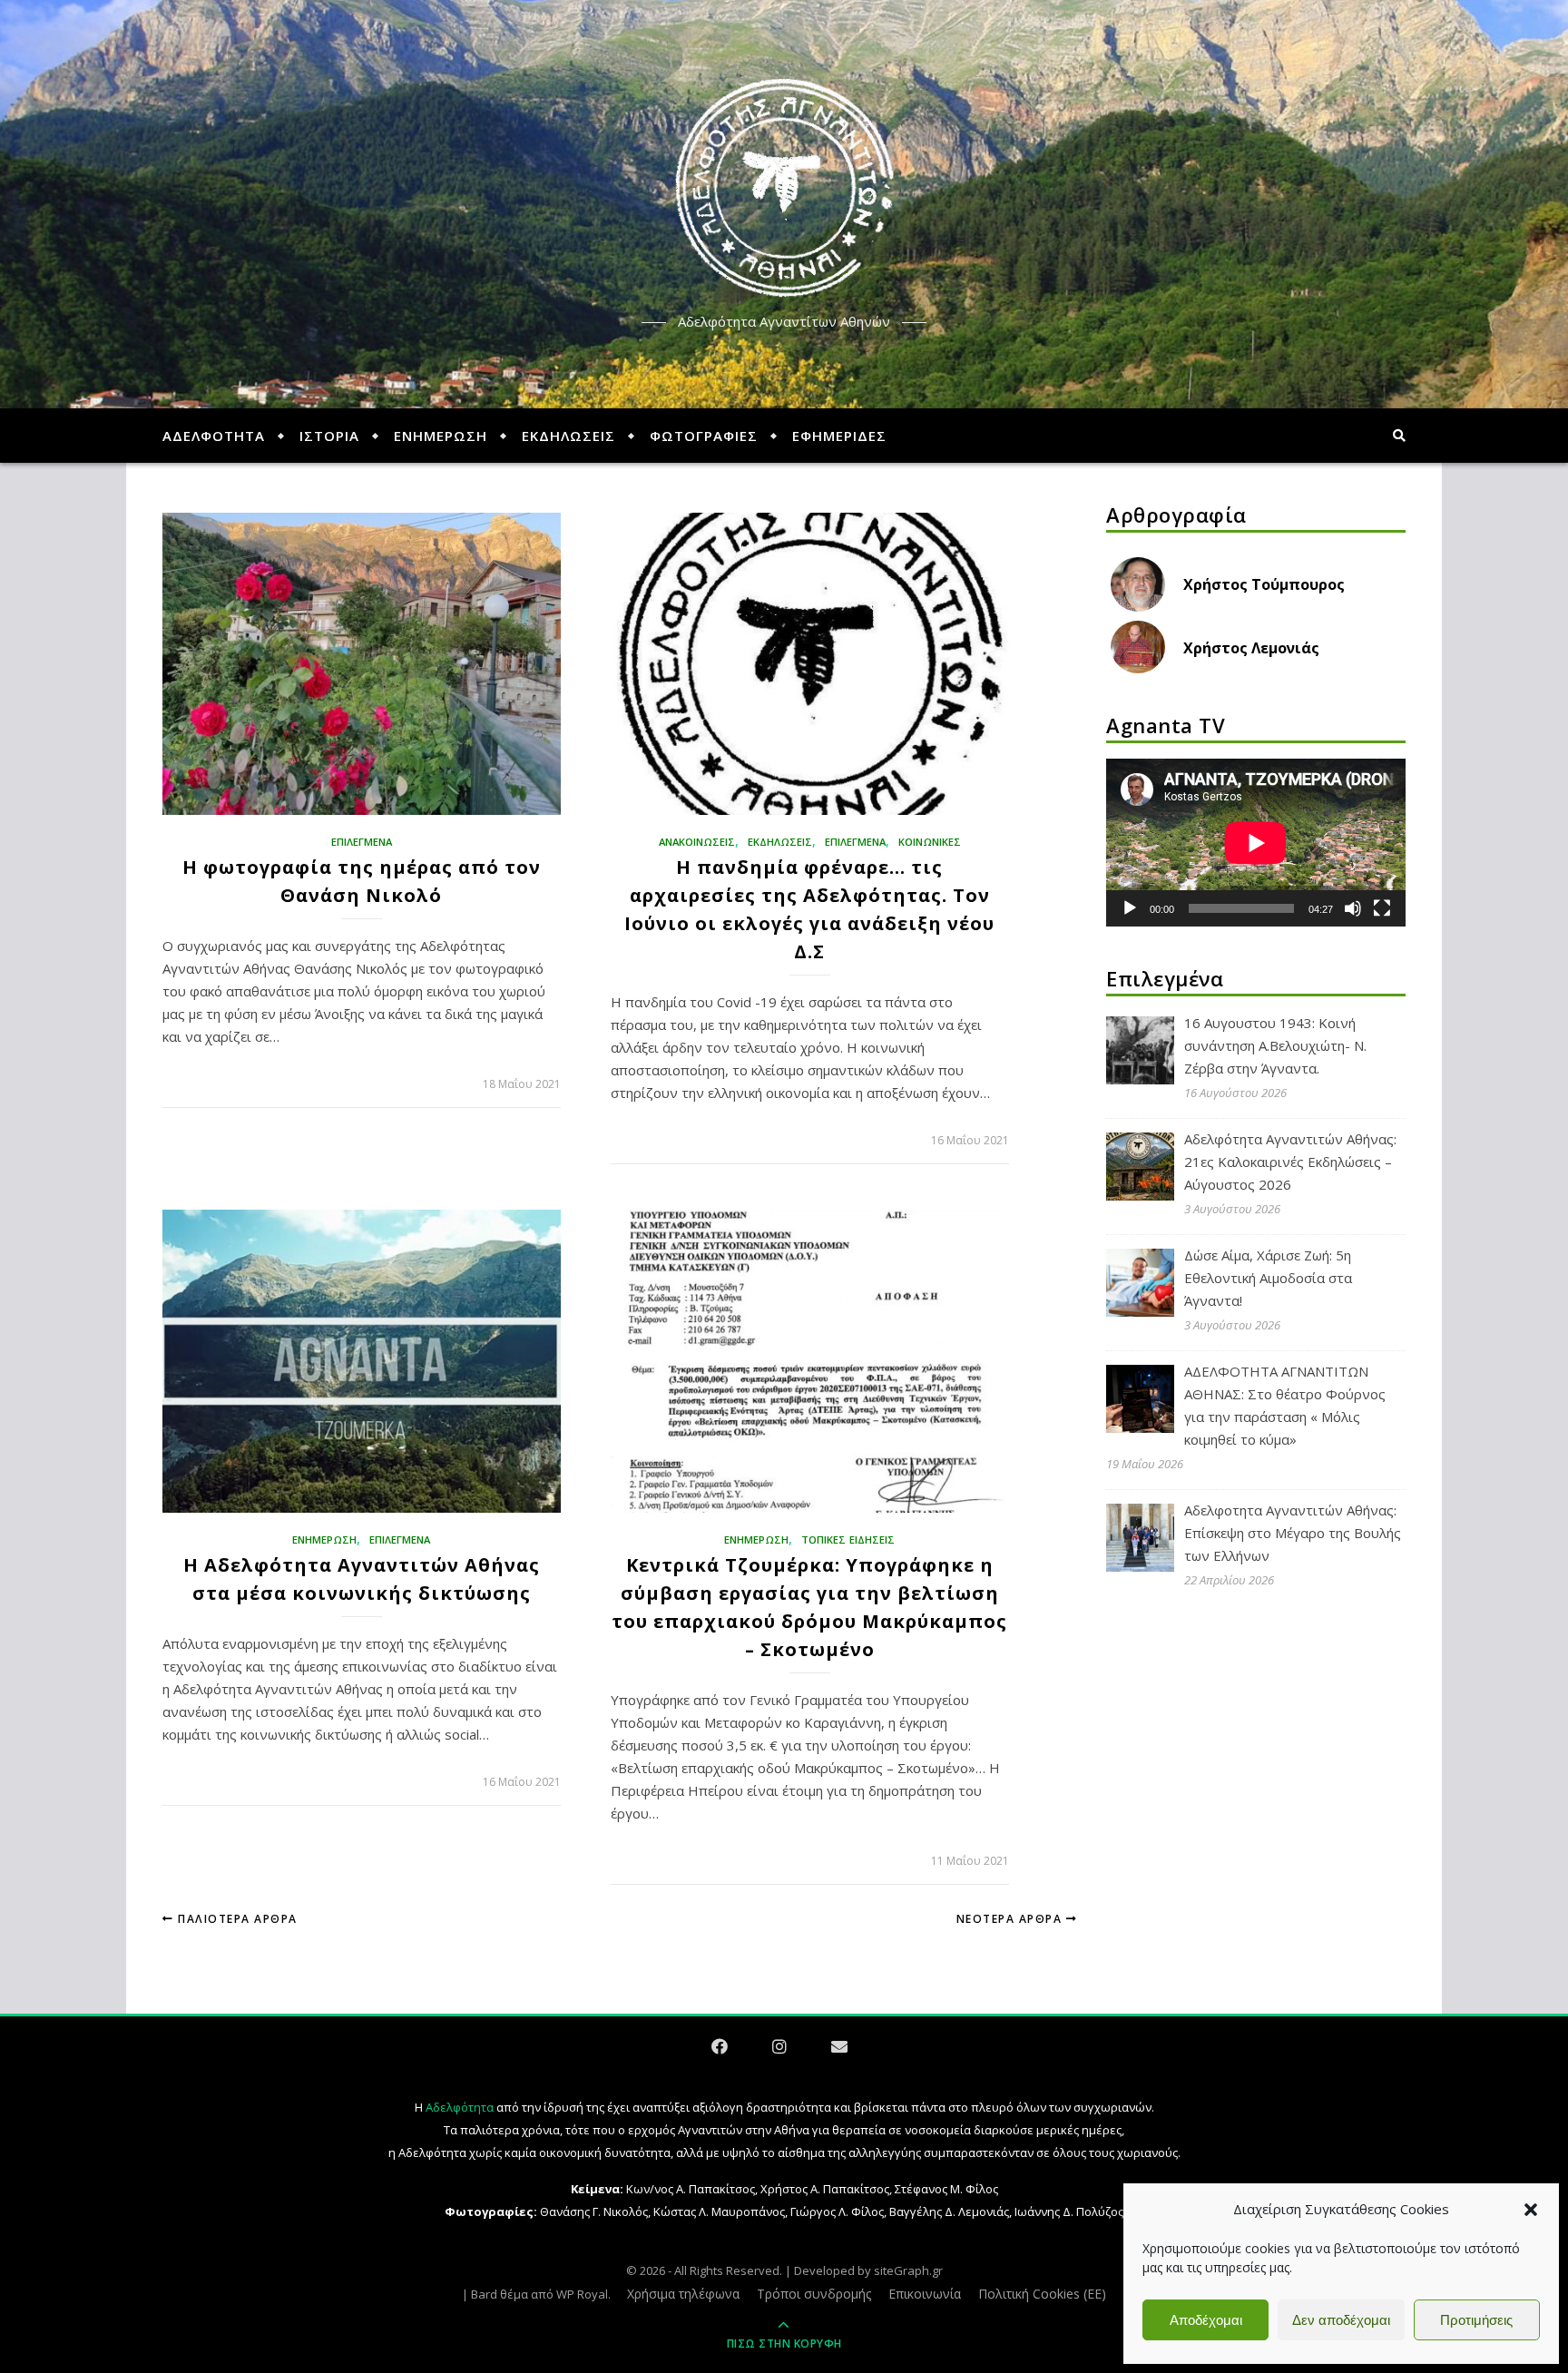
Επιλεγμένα (362, 842)
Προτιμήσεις (1476, 2320)
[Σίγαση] (1353, 908)
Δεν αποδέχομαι (1341, 2320)
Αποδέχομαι (1206, 2320)
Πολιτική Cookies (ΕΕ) (1042, 2294)
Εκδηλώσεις (780, 842)
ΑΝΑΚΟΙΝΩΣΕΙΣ (697, 842)
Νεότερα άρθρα (1011, 1919)
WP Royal (582, 2294)
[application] (1256, 843)
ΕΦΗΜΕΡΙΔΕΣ (839, 436)
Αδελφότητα (460, 2107)
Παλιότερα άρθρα (236, 1919)
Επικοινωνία (925, 2294)
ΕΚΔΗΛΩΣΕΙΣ (568, 436)
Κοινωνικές (930, 842)
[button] (1531, 2210)
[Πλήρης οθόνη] (1382, 908)
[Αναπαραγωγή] (1130, 908)
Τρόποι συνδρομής (814, 2294)
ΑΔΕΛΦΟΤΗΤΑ (214, 436)
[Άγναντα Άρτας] (784, 188)
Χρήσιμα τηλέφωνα (683, 2294)
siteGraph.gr (908, 2270)
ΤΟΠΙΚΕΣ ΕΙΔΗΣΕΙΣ (848, 1540)
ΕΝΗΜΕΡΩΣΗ (441, 436)
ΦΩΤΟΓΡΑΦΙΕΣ (704, 436)
